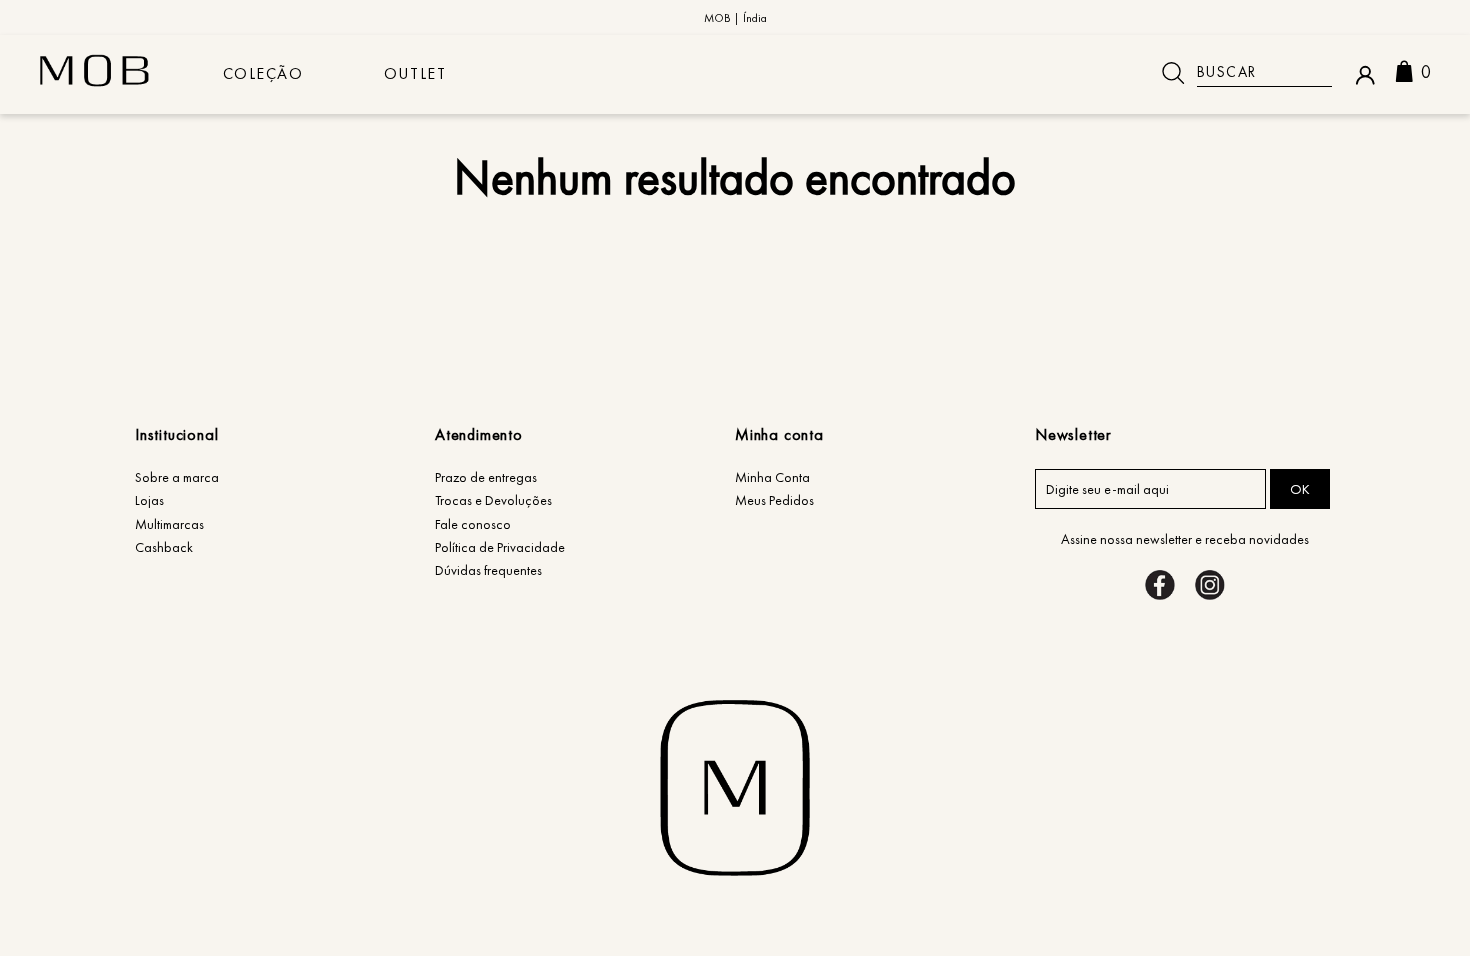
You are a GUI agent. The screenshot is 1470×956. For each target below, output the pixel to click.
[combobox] (1239, 73)
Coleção (263, 73)
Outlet (415, 73)
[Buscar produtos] (1173, 73)
